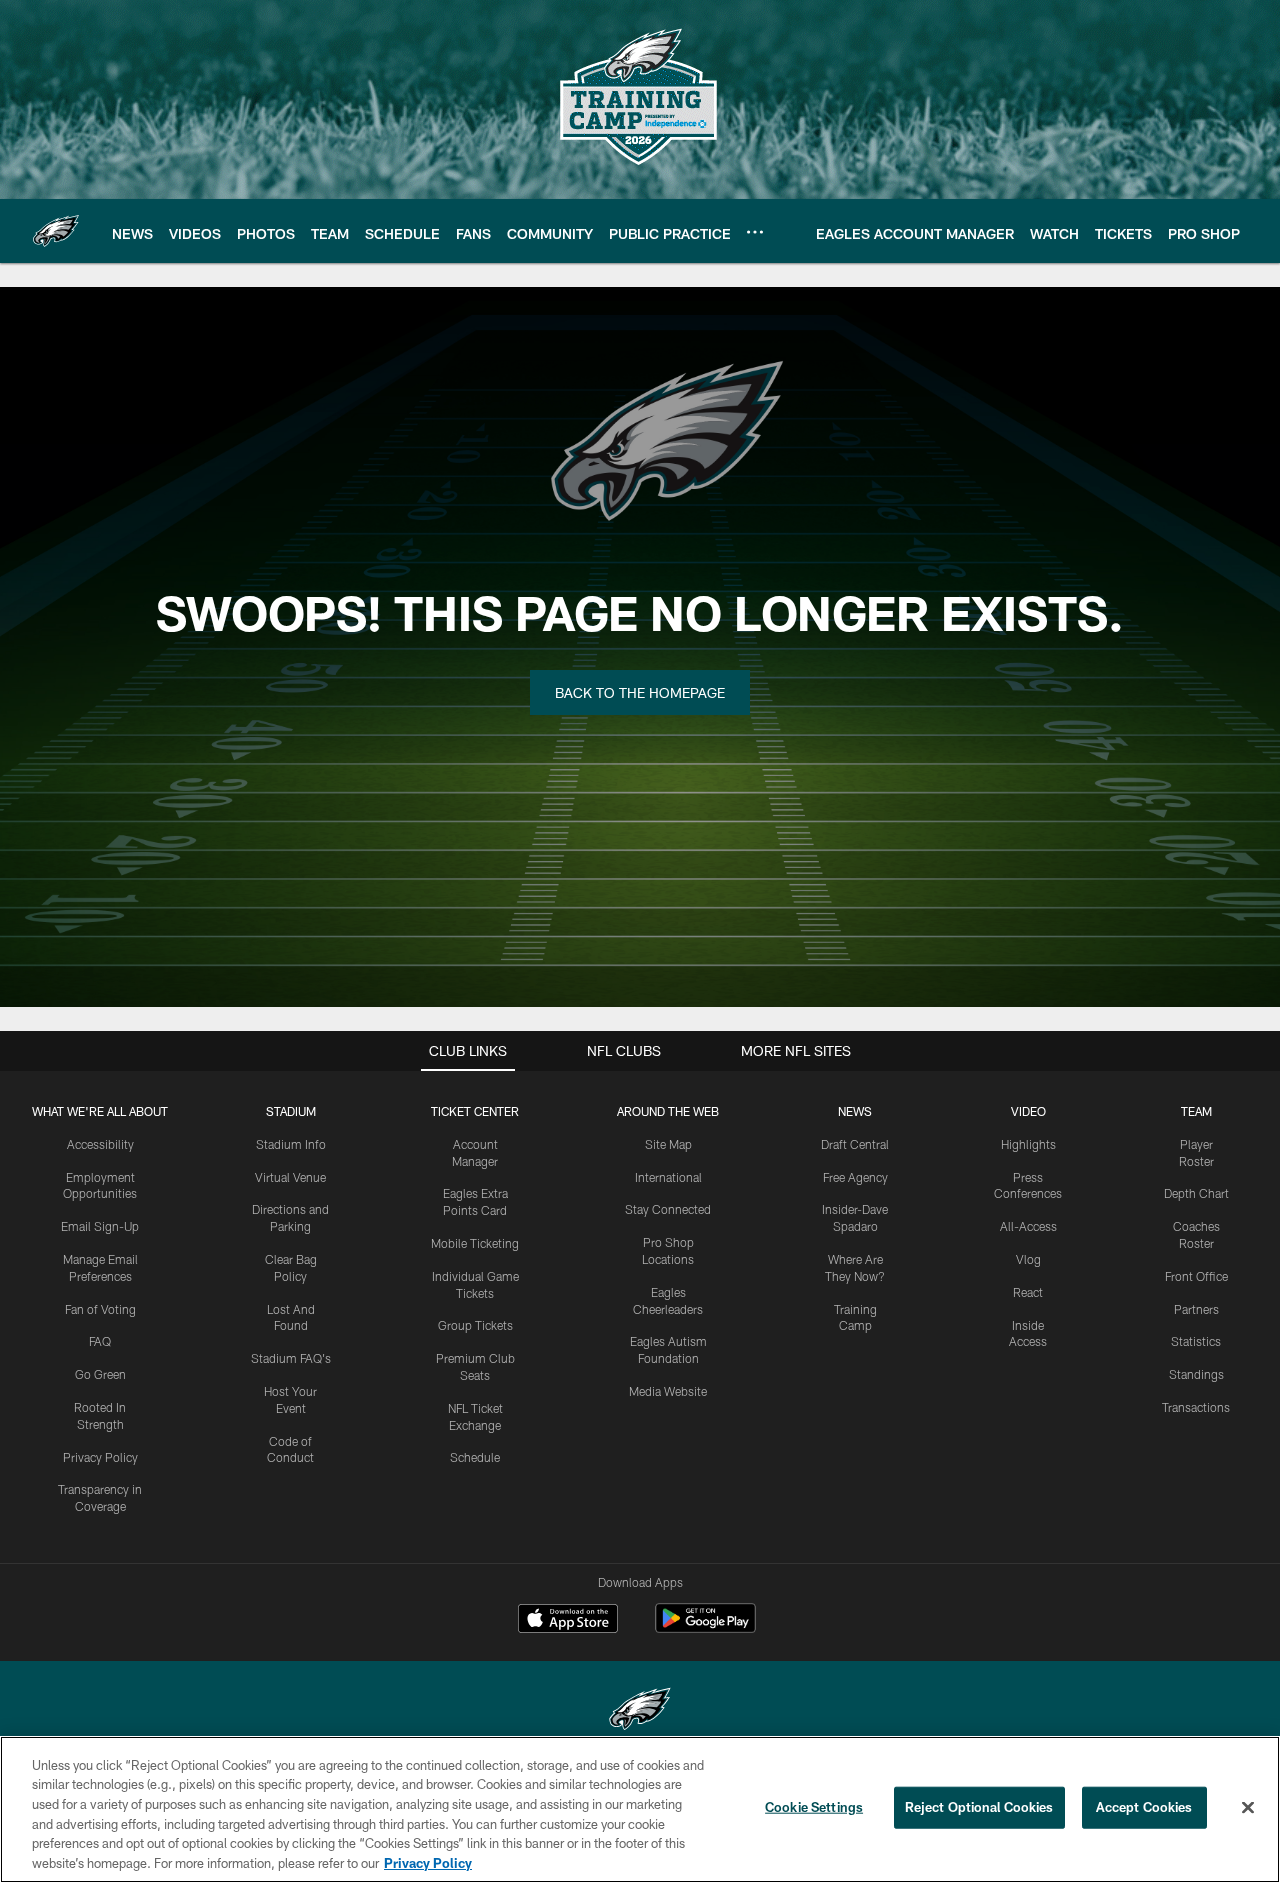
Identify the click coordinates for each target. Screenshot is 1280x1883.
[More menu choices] (755, 232)
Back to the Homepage (640, 692)
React (1028, 1292)
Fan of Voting (100, 1309)
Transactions (1196, 1407)
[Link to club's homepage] (56, 231)
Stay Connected (668, 1209)
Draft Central (855, 1144)
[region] (640, 1809)
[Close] (1248, 1808)
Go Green (100, 1374)
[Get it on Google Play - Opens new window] (705, 1628)
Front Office (1196, 1276)
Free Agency (855, 1177)
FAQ (100, 1341)
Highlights (1028, 1144)
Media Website (668, 1391)
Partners (1196, 1309)
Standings (1196, 1374)
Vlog (1028, 1259)
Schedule (475, 1457)
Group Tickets (475, 1325)
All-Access (1028, 1226)
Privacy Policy (100, 1457)
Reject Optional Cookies (979, 1807)
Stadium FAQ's (291, 1358)
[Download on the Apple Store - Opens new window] (568, 1621)
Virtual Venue (290, 1177)
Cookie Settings (814, 1807)
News (855, 1111)
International (668, 1177)
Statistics (1196, 1341)
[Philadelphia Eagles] (640, 1711)
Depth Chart (1196, 1193)
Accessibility (100, 1144)
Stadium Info (291, 1144)
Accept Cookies (1144, 1807)
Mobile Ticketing (475, 1243)
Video (1028, 1111)
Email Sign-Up (100, 1226)
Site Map (668, 1144)
